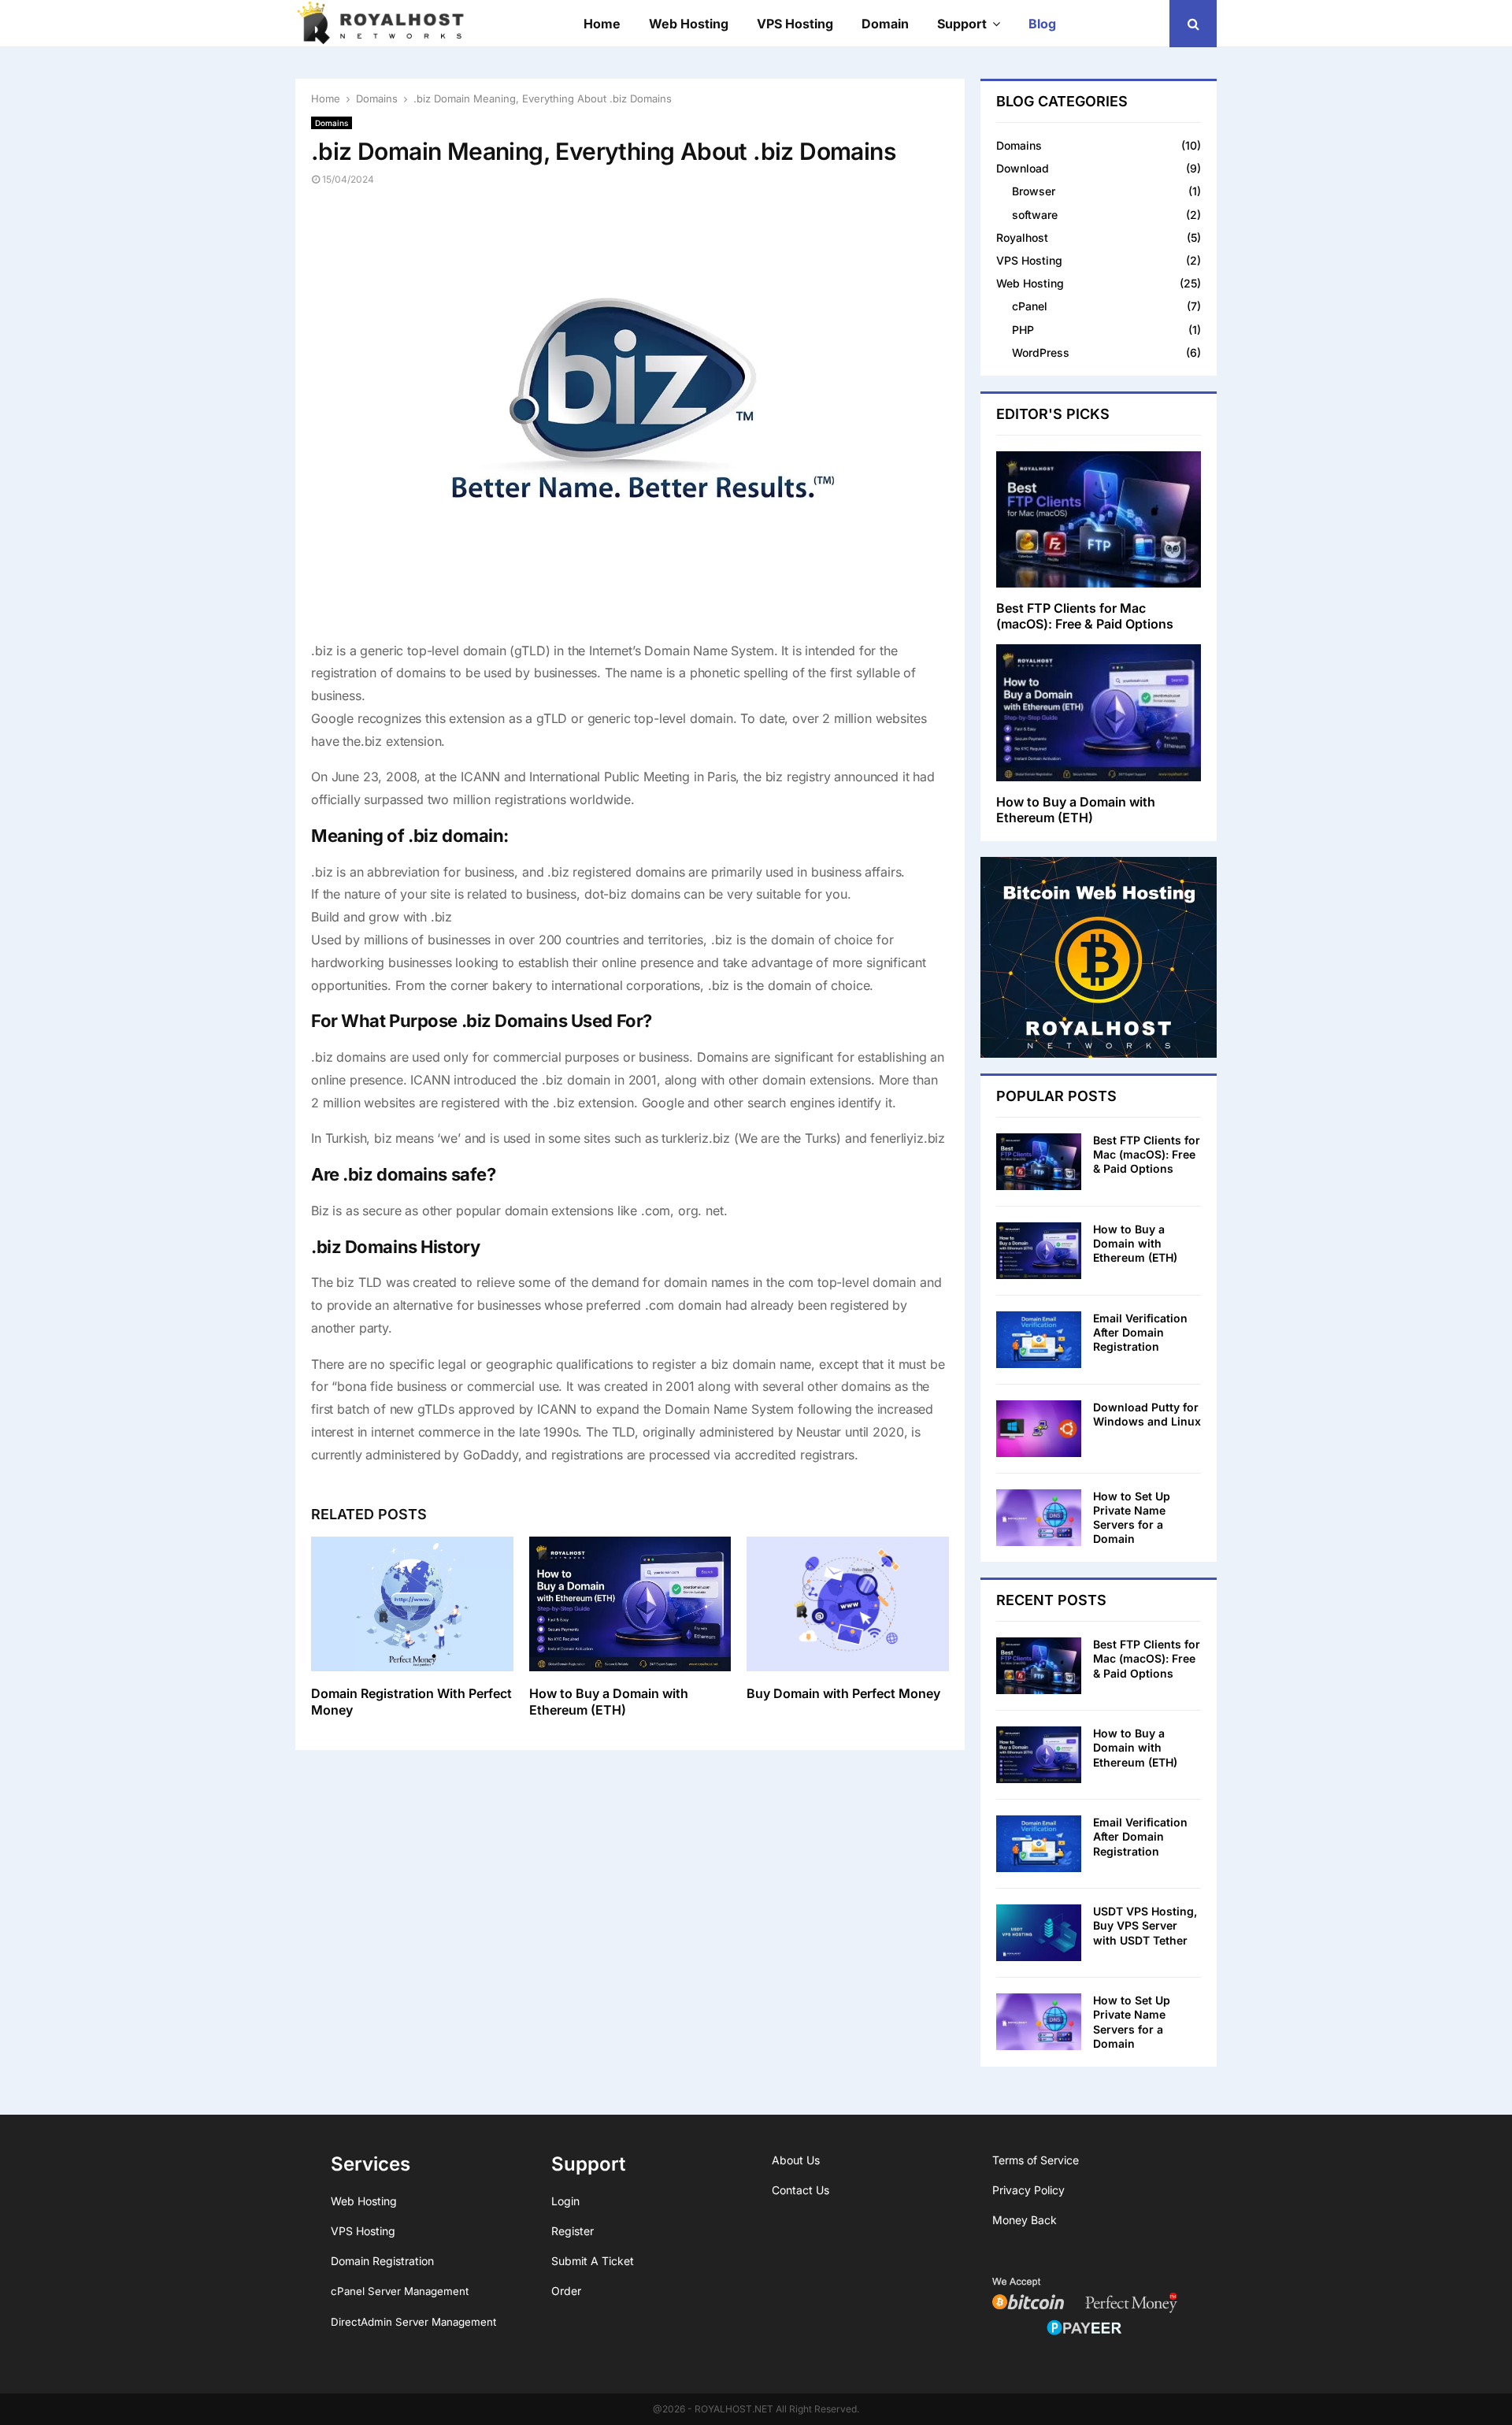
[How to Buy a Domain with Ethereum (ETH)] (1099, 712)
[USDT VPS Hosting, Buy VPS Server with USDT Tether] (1039, 1933)
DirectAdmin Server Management (413, 2322)
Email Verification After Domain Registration (1140, 1332)
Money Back (1025, 2220)
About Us (796, 2160)
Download (1023, 168)
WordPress (1041, 352)
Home (602, 24)
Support (962, 24)
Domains (332, 123)
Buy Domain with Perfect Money (843, 1693)
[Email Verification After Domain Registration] (1039, 1340)
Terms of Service (1036, 2160)
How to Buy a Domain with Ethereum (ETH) (609, 1702)
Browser (1034, 191)
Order (566, 2291)
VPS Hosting (795, 24)
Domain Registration (382, 2261)
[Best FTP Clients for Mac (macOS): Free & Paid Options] (1099, 519)
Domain (885, 24)
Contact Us (800, 2190)
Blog (1042, 24)
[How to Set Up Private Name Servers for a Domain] (1039, 1518)
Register (573, 2231)
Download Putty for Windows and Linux (1147, 1414)
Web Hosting (689, 24)
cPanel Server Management (400, 2291)
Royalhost (1022, 237)
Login (565, 2201)
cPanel (1030, 306)
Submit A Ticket (593, 2261)
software (1035, 215)
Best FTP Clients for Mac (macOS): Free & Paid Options (1085, 616)
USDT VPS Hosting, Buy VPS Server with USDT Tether (1145, 1925)
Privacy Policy (1028, 2190)
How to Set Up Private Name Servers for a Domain (1132, 1518)
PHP (1023, 330)
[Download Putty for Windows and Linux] (1039, 1429)
